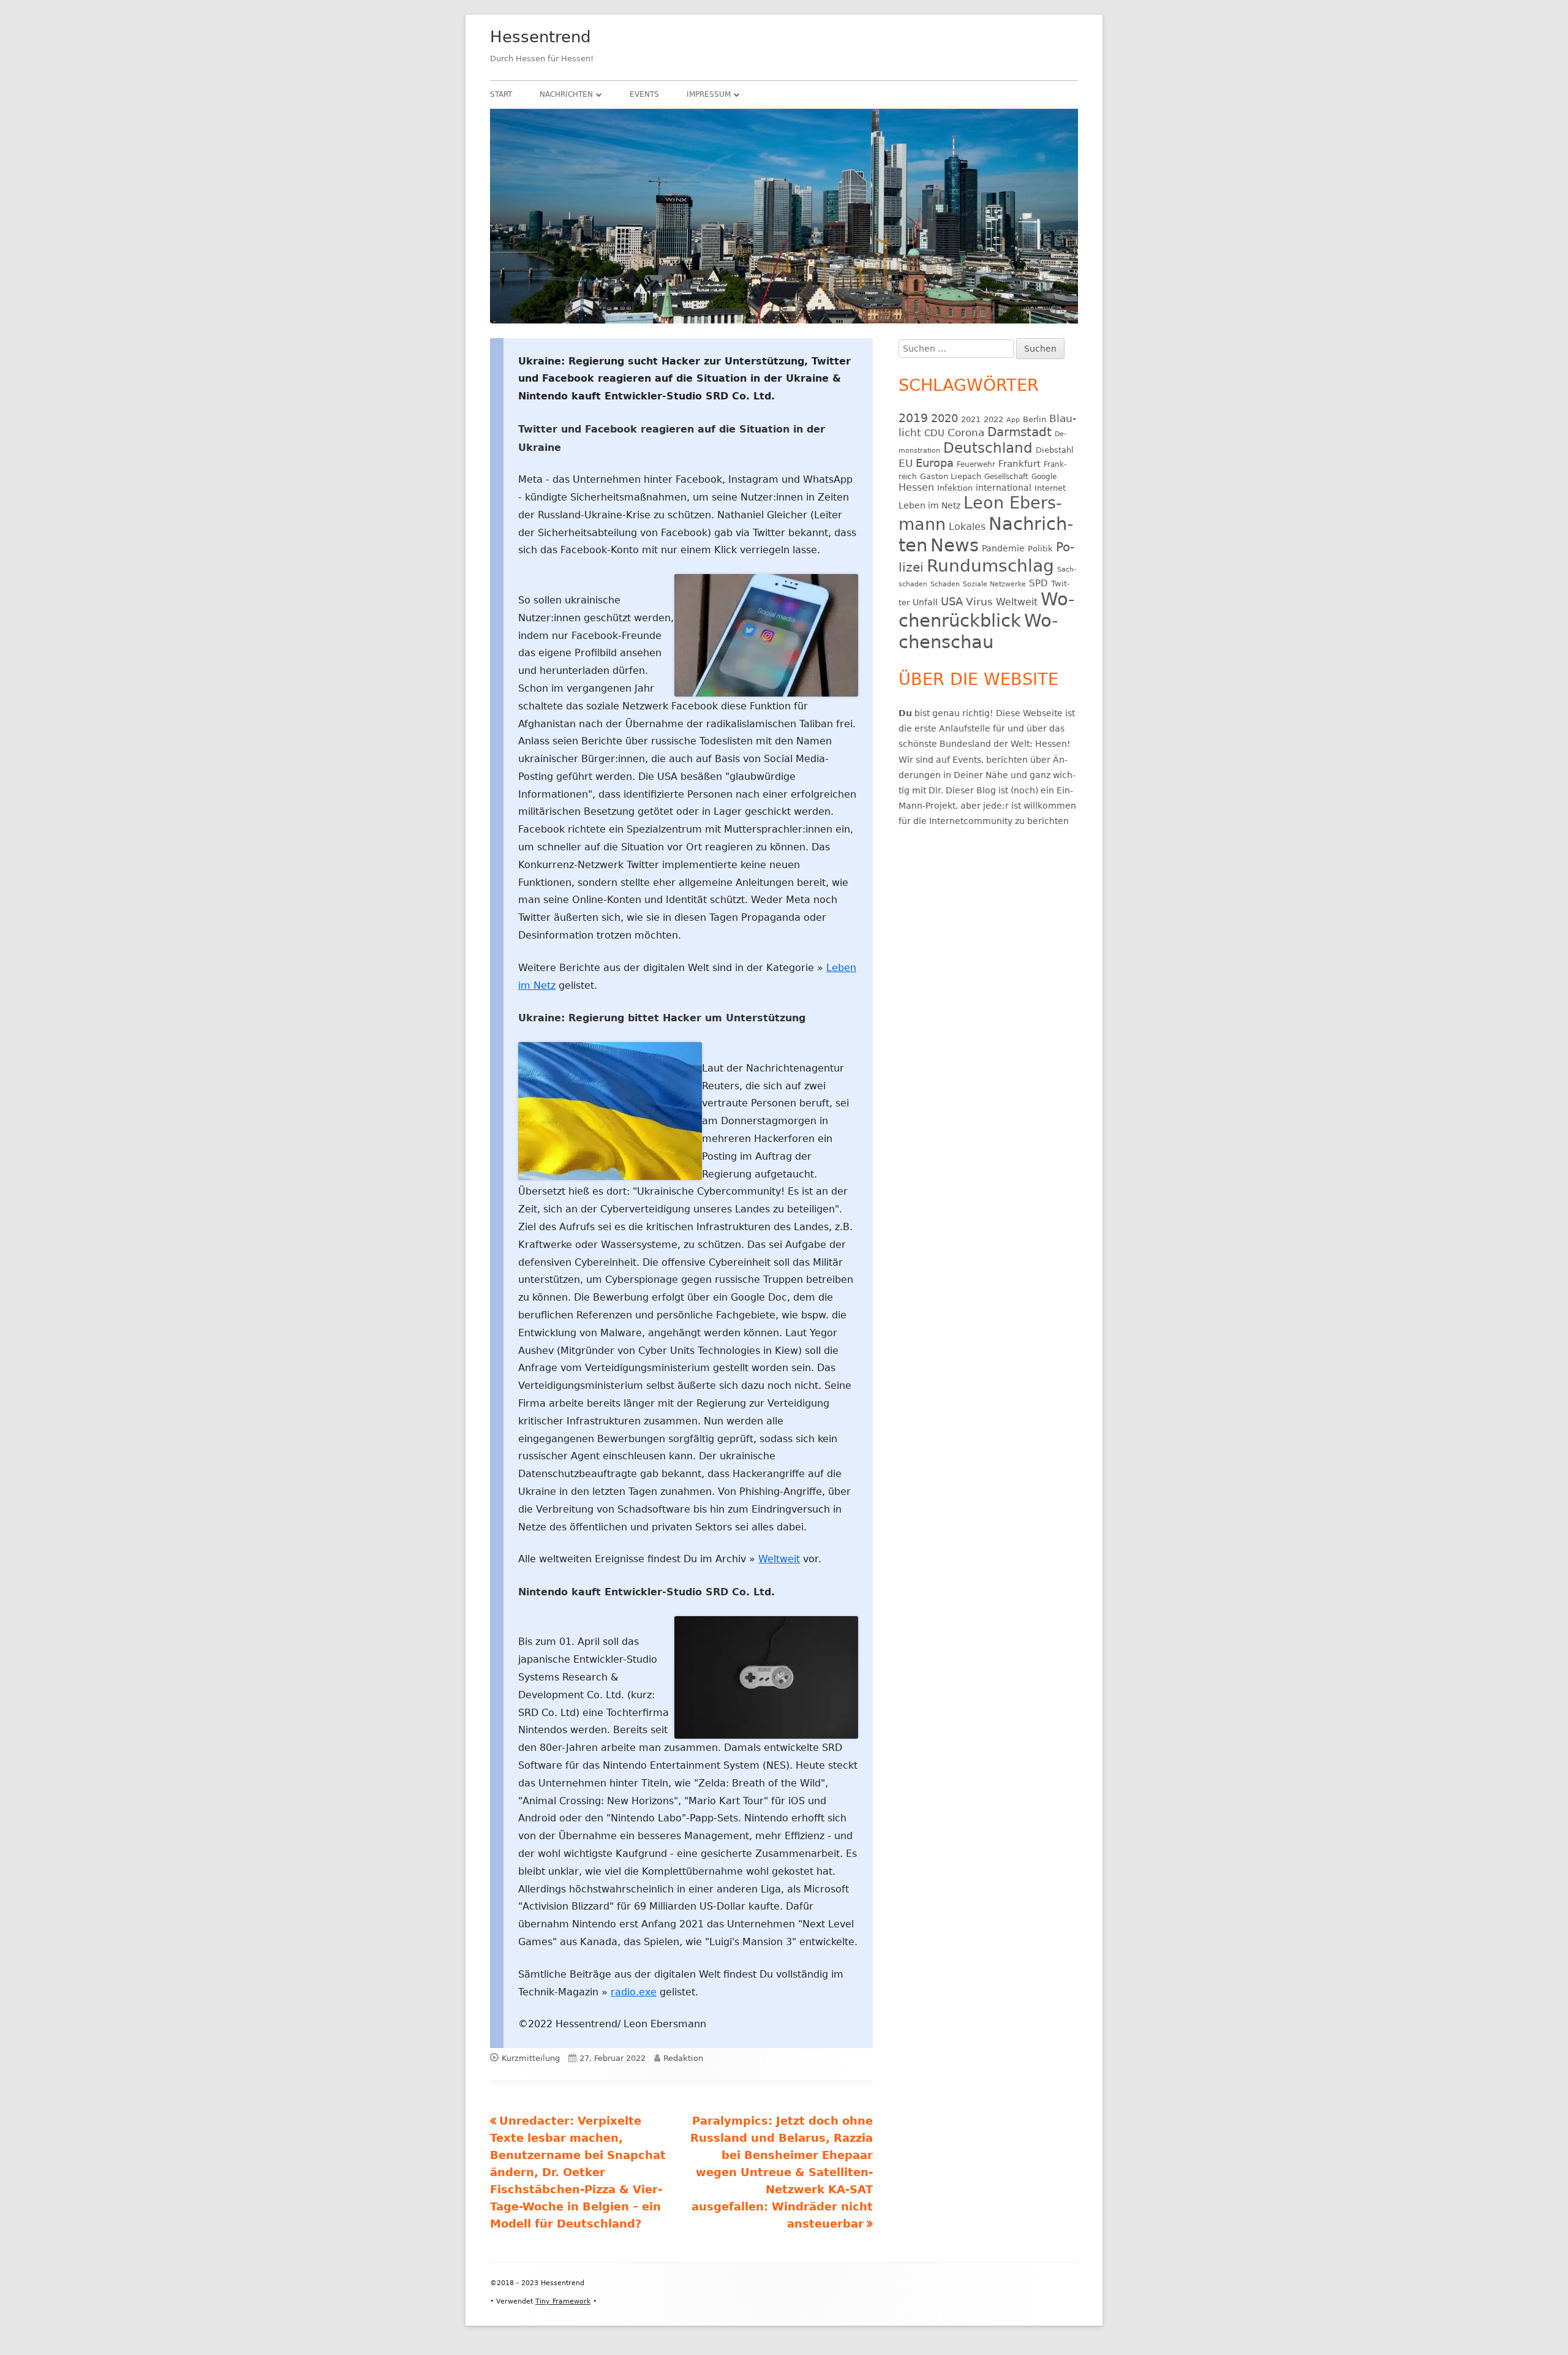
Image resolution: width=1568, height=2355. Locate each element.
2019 (913, 418)
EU (906, 463)
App (1013, 420)
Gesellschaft (1006, 477)
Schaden (945, 584)
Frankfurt (1020, 463)
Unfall (925, 602)
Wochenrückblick (986, 610)
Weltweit (779, 1559)
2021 (971, 419)
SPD (1038, 583)
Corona (966, 433)
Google (1044, 477)
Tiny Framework (563, 2301)
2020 (944, 418)
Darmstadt (1020, 432)
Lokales (967, 527)
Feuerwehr (976, 464)
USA (952, 601)
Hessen (916, 488)
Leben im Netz (929, 505)
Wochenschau (978, 631)
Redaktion (683, 2058)
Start (501, 94)
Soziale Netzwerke (994, 584)
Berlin (1035, 419)
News (955, 545)
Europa (935, 463)
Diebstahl (1055, 450)
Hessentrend (541, 37)
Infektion (955, 488)
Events (644, 94)
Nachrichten (566, 94)
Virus (979, 602)
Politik (1040, 549)
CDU (934, 433)
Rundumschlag (990, 566)
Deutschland (988, 448)
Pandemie (1003, 548)
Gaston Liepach (951, 476)
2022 (993, 419)
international (1004, 488)
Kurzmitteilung (531, 2058)
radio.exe (634, 1992)
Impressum (709, 94)
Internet (1050, 488)
